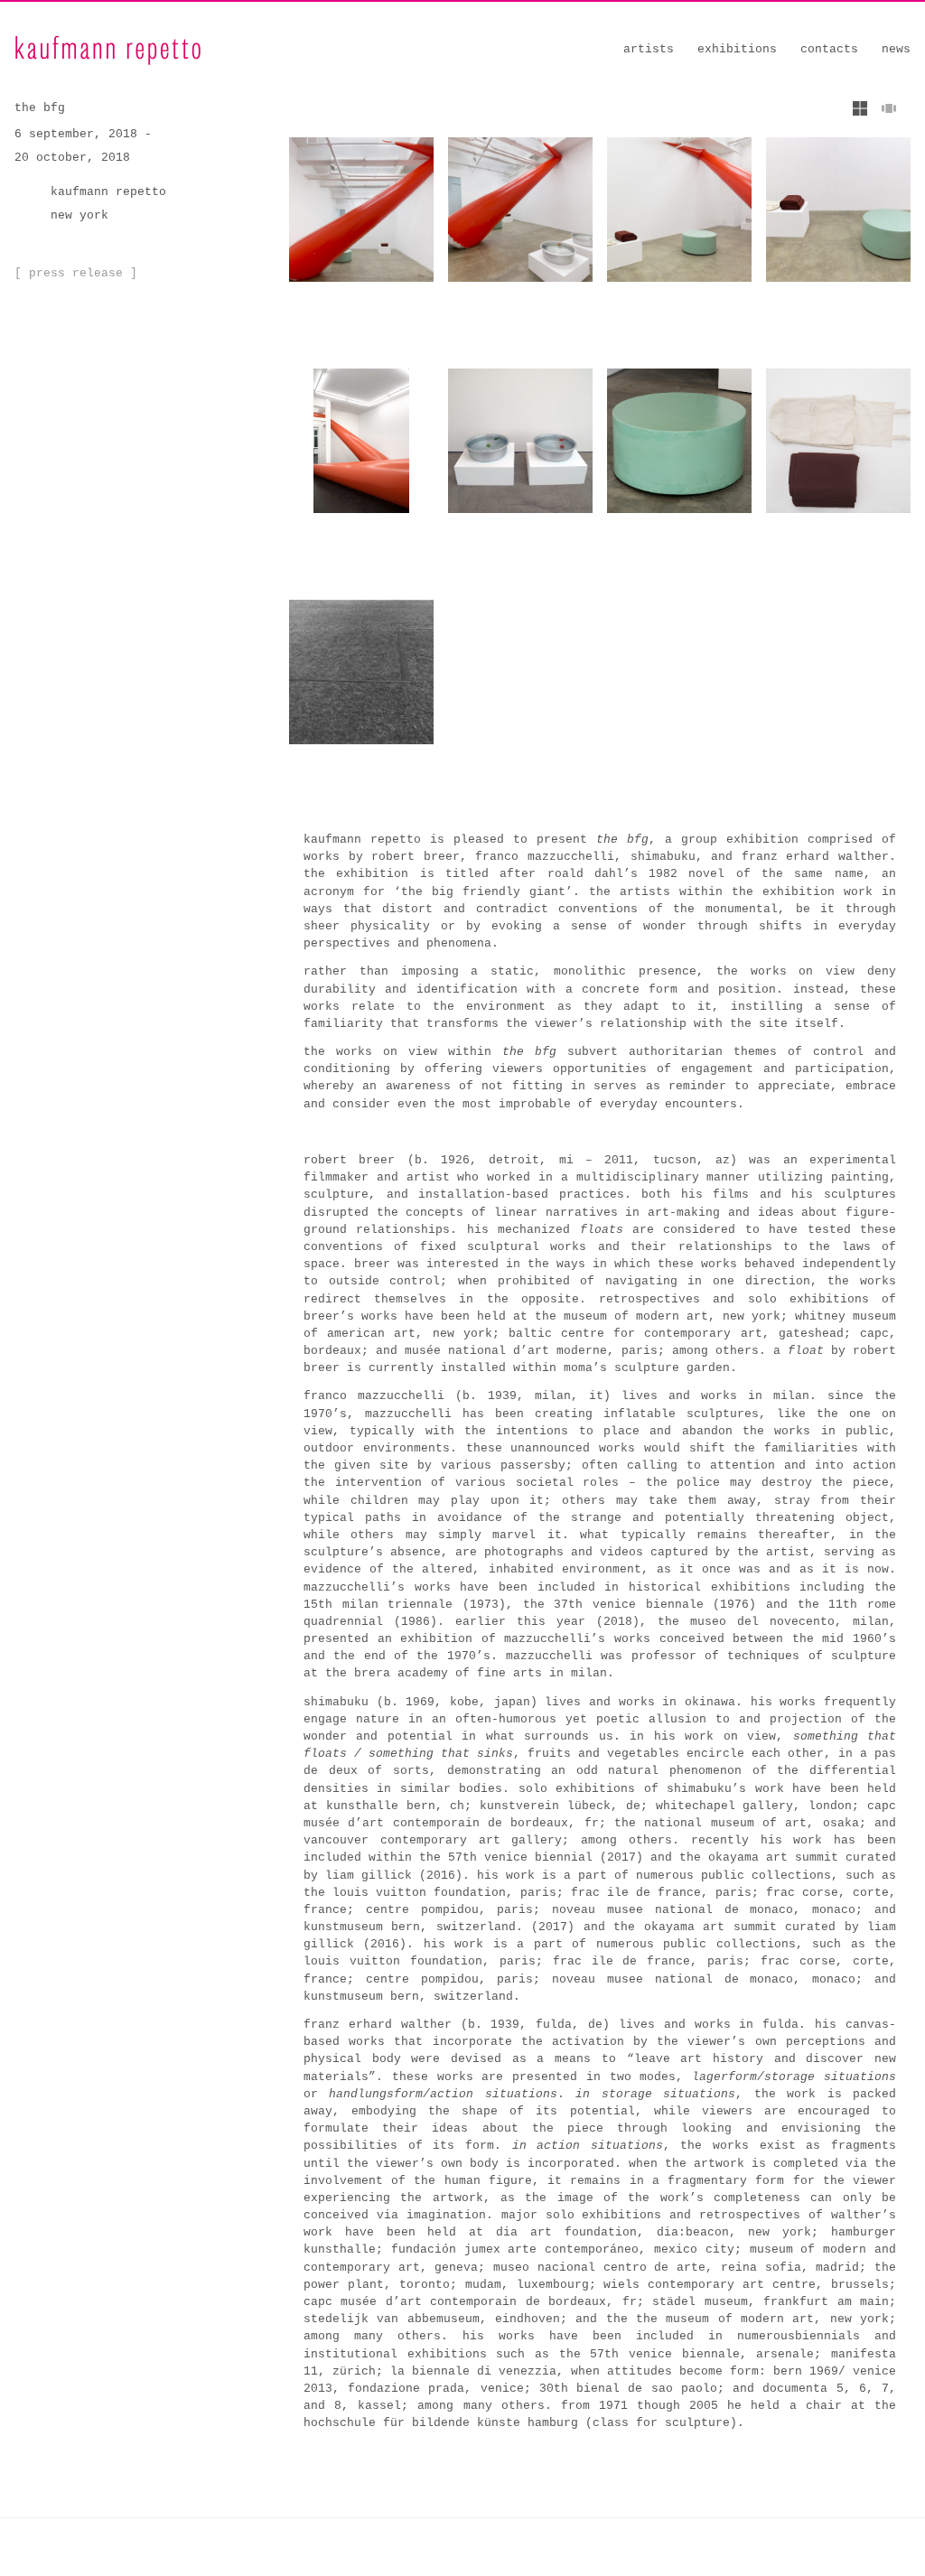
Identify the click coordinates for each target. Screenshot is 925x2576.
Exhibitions (737, 49)
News (896, 49)
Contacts (829, 49)
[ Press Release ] (76, 273)
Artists (649, 49)
